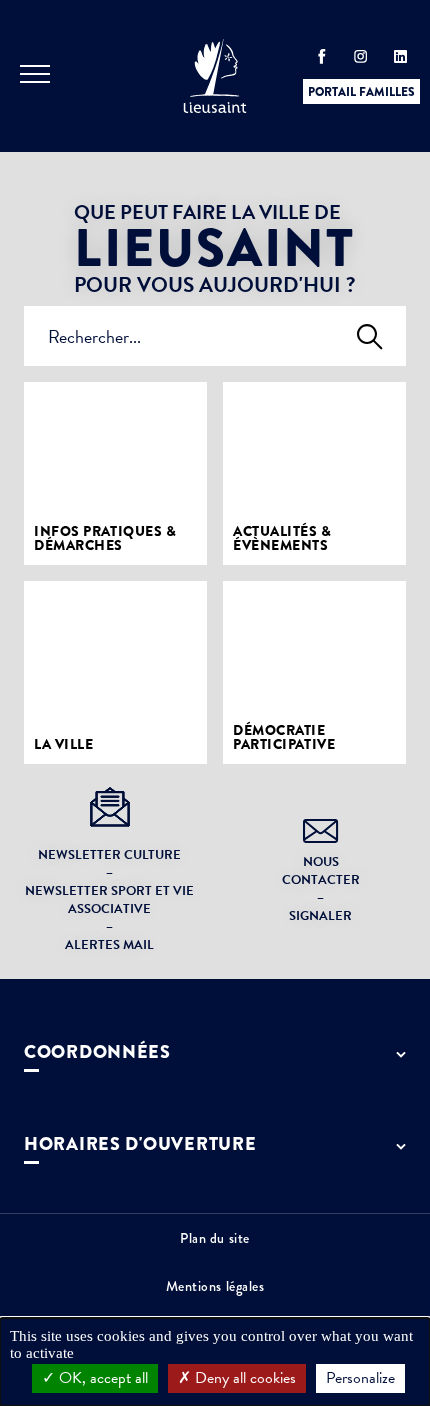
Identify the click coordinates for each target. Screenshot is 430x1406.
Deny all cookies (243, 1378)
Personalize (360, 1378)
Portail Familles (361, 92)
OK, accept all (101, 1378)
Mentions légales (215, 1286)
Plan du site (215, 1238)
